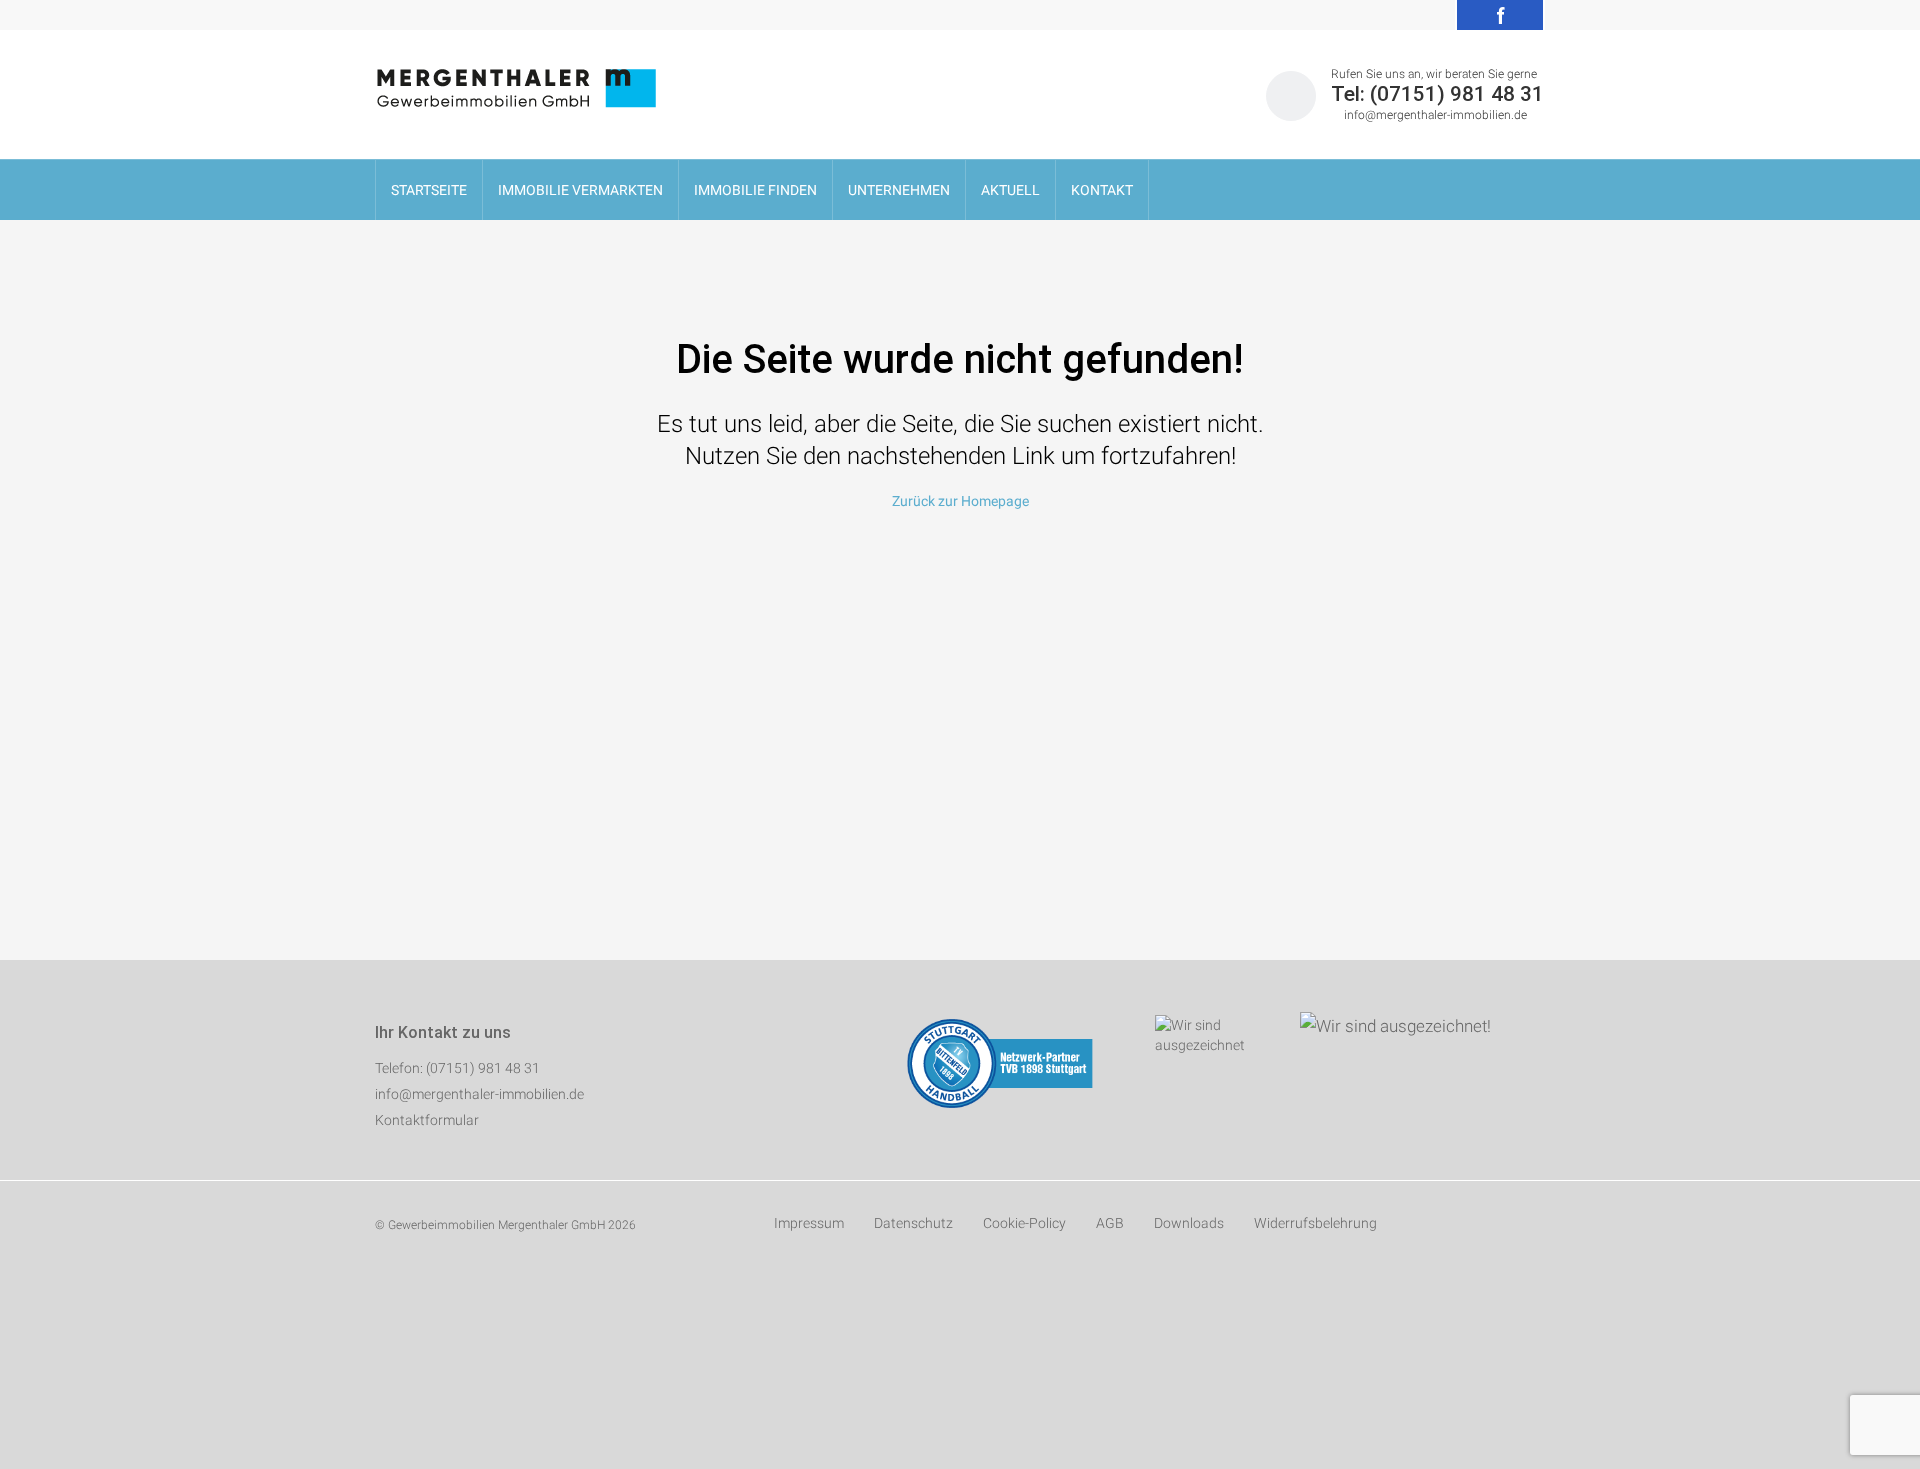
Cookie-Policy (1024, 1223)
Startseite (429, 190)
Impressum (809, 1223)
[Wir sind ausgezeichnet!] (1383, 1024)
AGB (1110, 1223)
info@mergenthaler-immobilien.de (1435, 115)
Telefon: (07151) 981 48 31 (457, 1068)
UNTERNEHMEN (899, 190)
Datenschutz (913, 1223)
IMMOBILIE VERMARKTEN (580, 190)
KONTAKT (1102, 190)
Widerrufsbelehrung (1315, 1223)
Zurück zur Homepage (960, 501)
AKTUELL (1010, 190)
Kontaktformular (427, 1120)
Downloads (1189, 1223)
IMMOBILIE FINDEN (755, 190)
